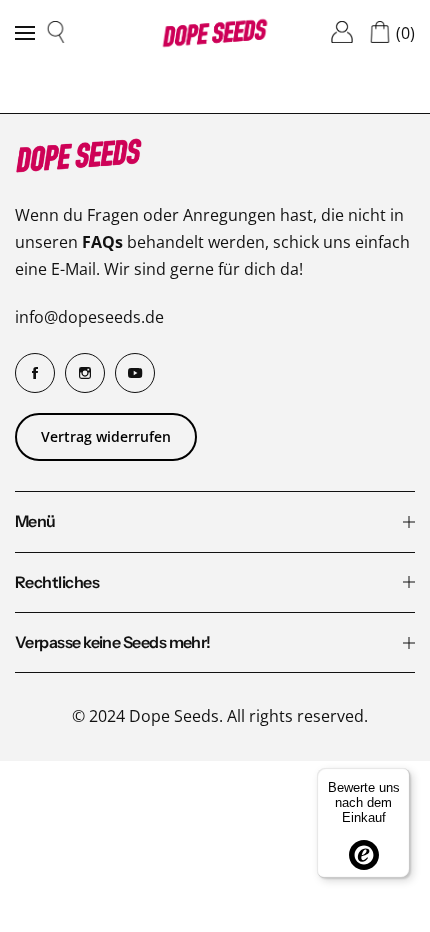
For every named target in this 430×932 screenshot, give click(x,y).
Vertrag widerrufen (106, 436)
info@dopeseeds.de (89, 317)
